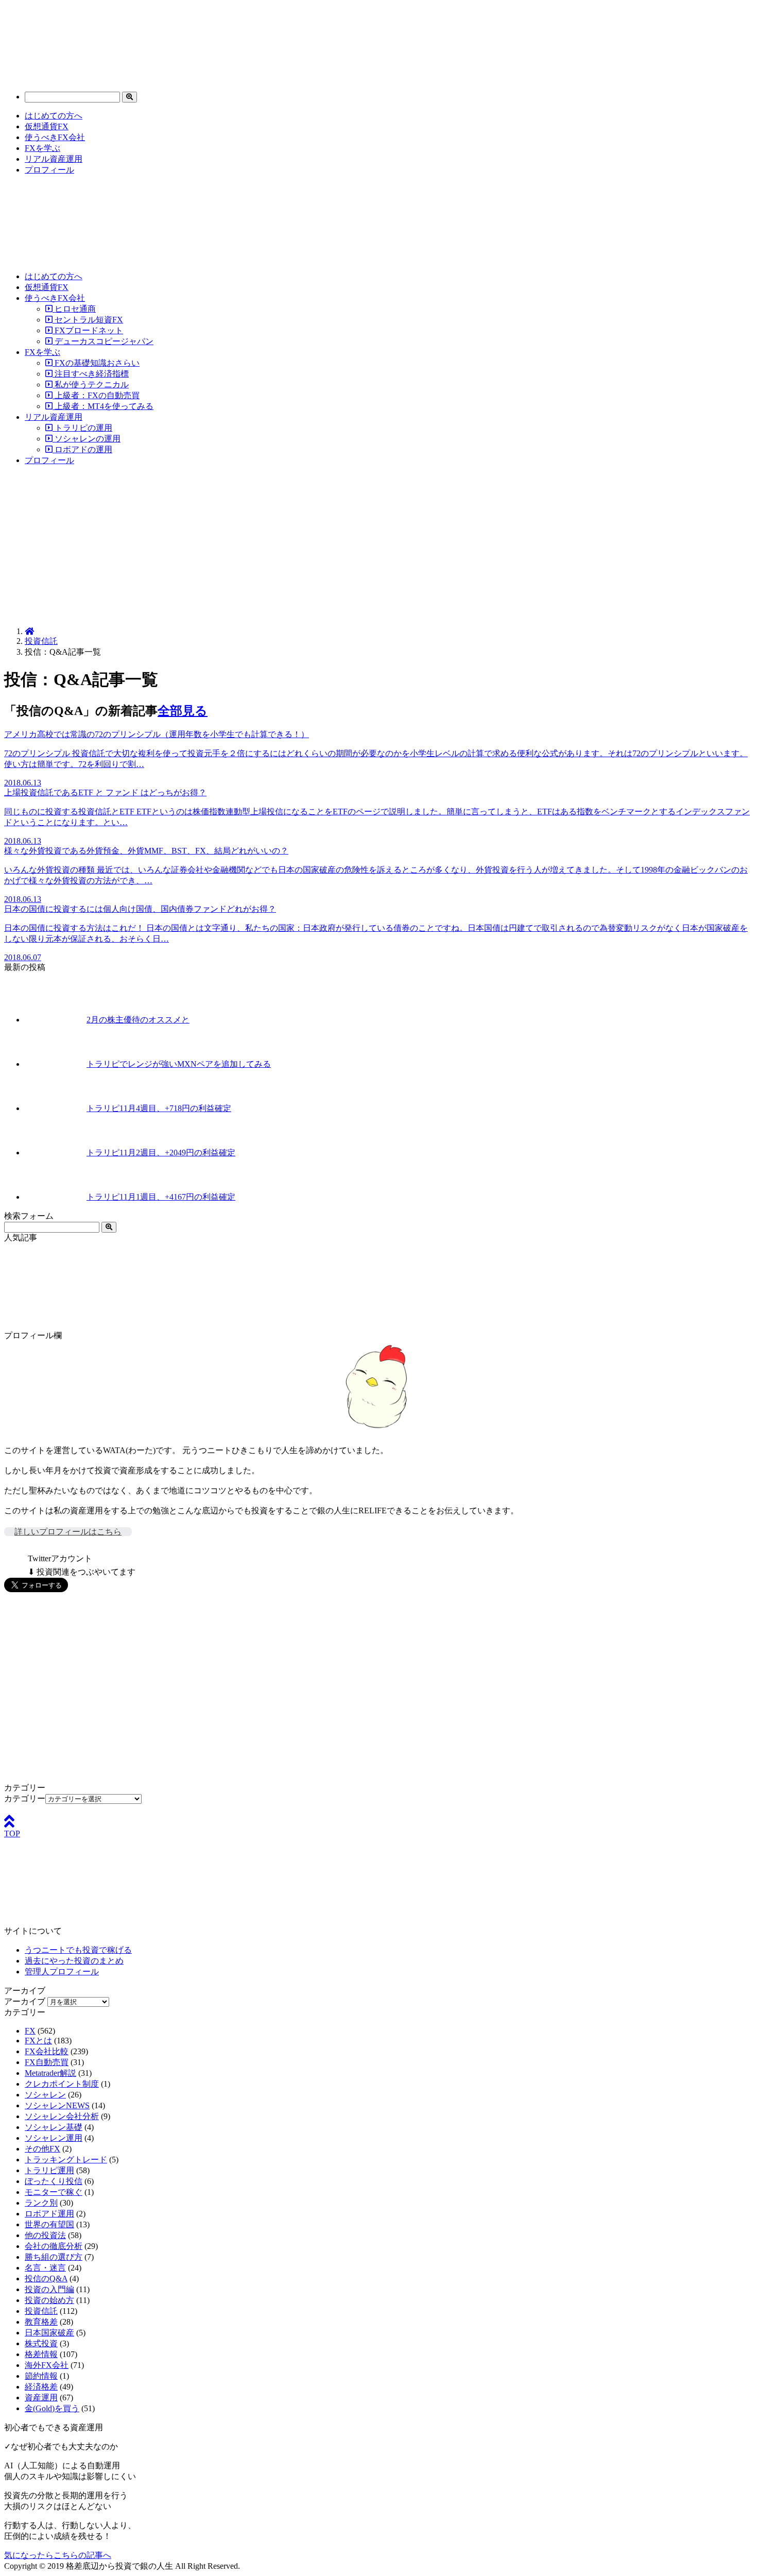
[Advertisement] (378, 547)
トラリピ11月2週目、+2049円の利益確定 (161, 1153)
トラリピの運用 (82, 428)
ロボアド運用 (49, 2214)
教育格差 (41, 2322)
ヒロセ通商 (74, 309)
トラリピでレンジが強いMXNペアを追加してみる (179, 1064)
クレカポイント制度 (62, 2084)
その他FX (42, 2149)
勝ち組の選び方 (54, 2257)
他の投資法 (45, 2235)
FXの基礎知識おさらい (96, 363)
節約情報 (41, 2376)
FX (30, 2031)
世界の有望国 (49, 2224)
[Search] (130, 97)
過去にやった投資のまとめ (74, 1961)
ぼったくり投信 (54, 2181)
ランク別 (41, 2203)
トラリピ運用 (49, 2170)
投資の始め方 (49, 2300)
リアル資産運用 (54, 159)
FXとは (38, 2041)
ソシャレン (45, 2095)
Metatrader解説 (50, 2073)
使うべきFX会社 (55, 137)
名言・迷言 (45, 2268)
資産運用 (41, 2398)
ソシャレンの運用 (87, 439)
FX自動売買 (47, 2062)
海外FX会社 (47, 2365)
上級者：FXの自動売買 (96, 395)
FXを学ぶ (42, 148)
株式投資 (41, 2343)
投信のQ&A (46, 2279)
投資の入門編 (49, 2289)
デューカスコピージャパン (103, 341)
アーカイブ (25, 2001)
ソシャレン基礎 (54, 2127)
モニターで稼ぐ (54, 2192)
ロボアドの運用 (82, 449)
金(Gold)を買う (52, 2408)
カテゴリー (25, 1798)
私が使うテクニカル (91, 385)
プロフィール (49, 170)
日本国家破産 (49, 2333)
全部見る (183, 711)
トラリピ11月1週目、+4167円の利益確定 (161, 1197)
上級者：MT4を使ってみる (103, 406)
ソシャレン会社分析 (62, 2116)
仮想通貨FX (47, 126)
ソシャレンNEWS (57, 2105)
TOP (12, 1833)
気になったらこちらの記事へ (58, 2555)
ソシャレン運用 (54, 2138)
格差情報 (41, 2354)
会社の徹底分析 (54, 2246)
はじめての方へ (54, 116)
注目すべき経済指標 (91, 374)
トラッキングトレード (66, 2160)
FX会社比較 (47, 2051)
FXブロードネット (88, 330)
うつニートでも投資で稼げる (78, 1950)
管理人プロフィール (62, 1972)
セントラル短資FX (88, 320)
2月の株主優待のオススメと (138, 1020)
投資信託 (41, 641)
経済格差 (41, 2387)
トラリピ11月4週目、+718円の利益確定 (159, 1108)
